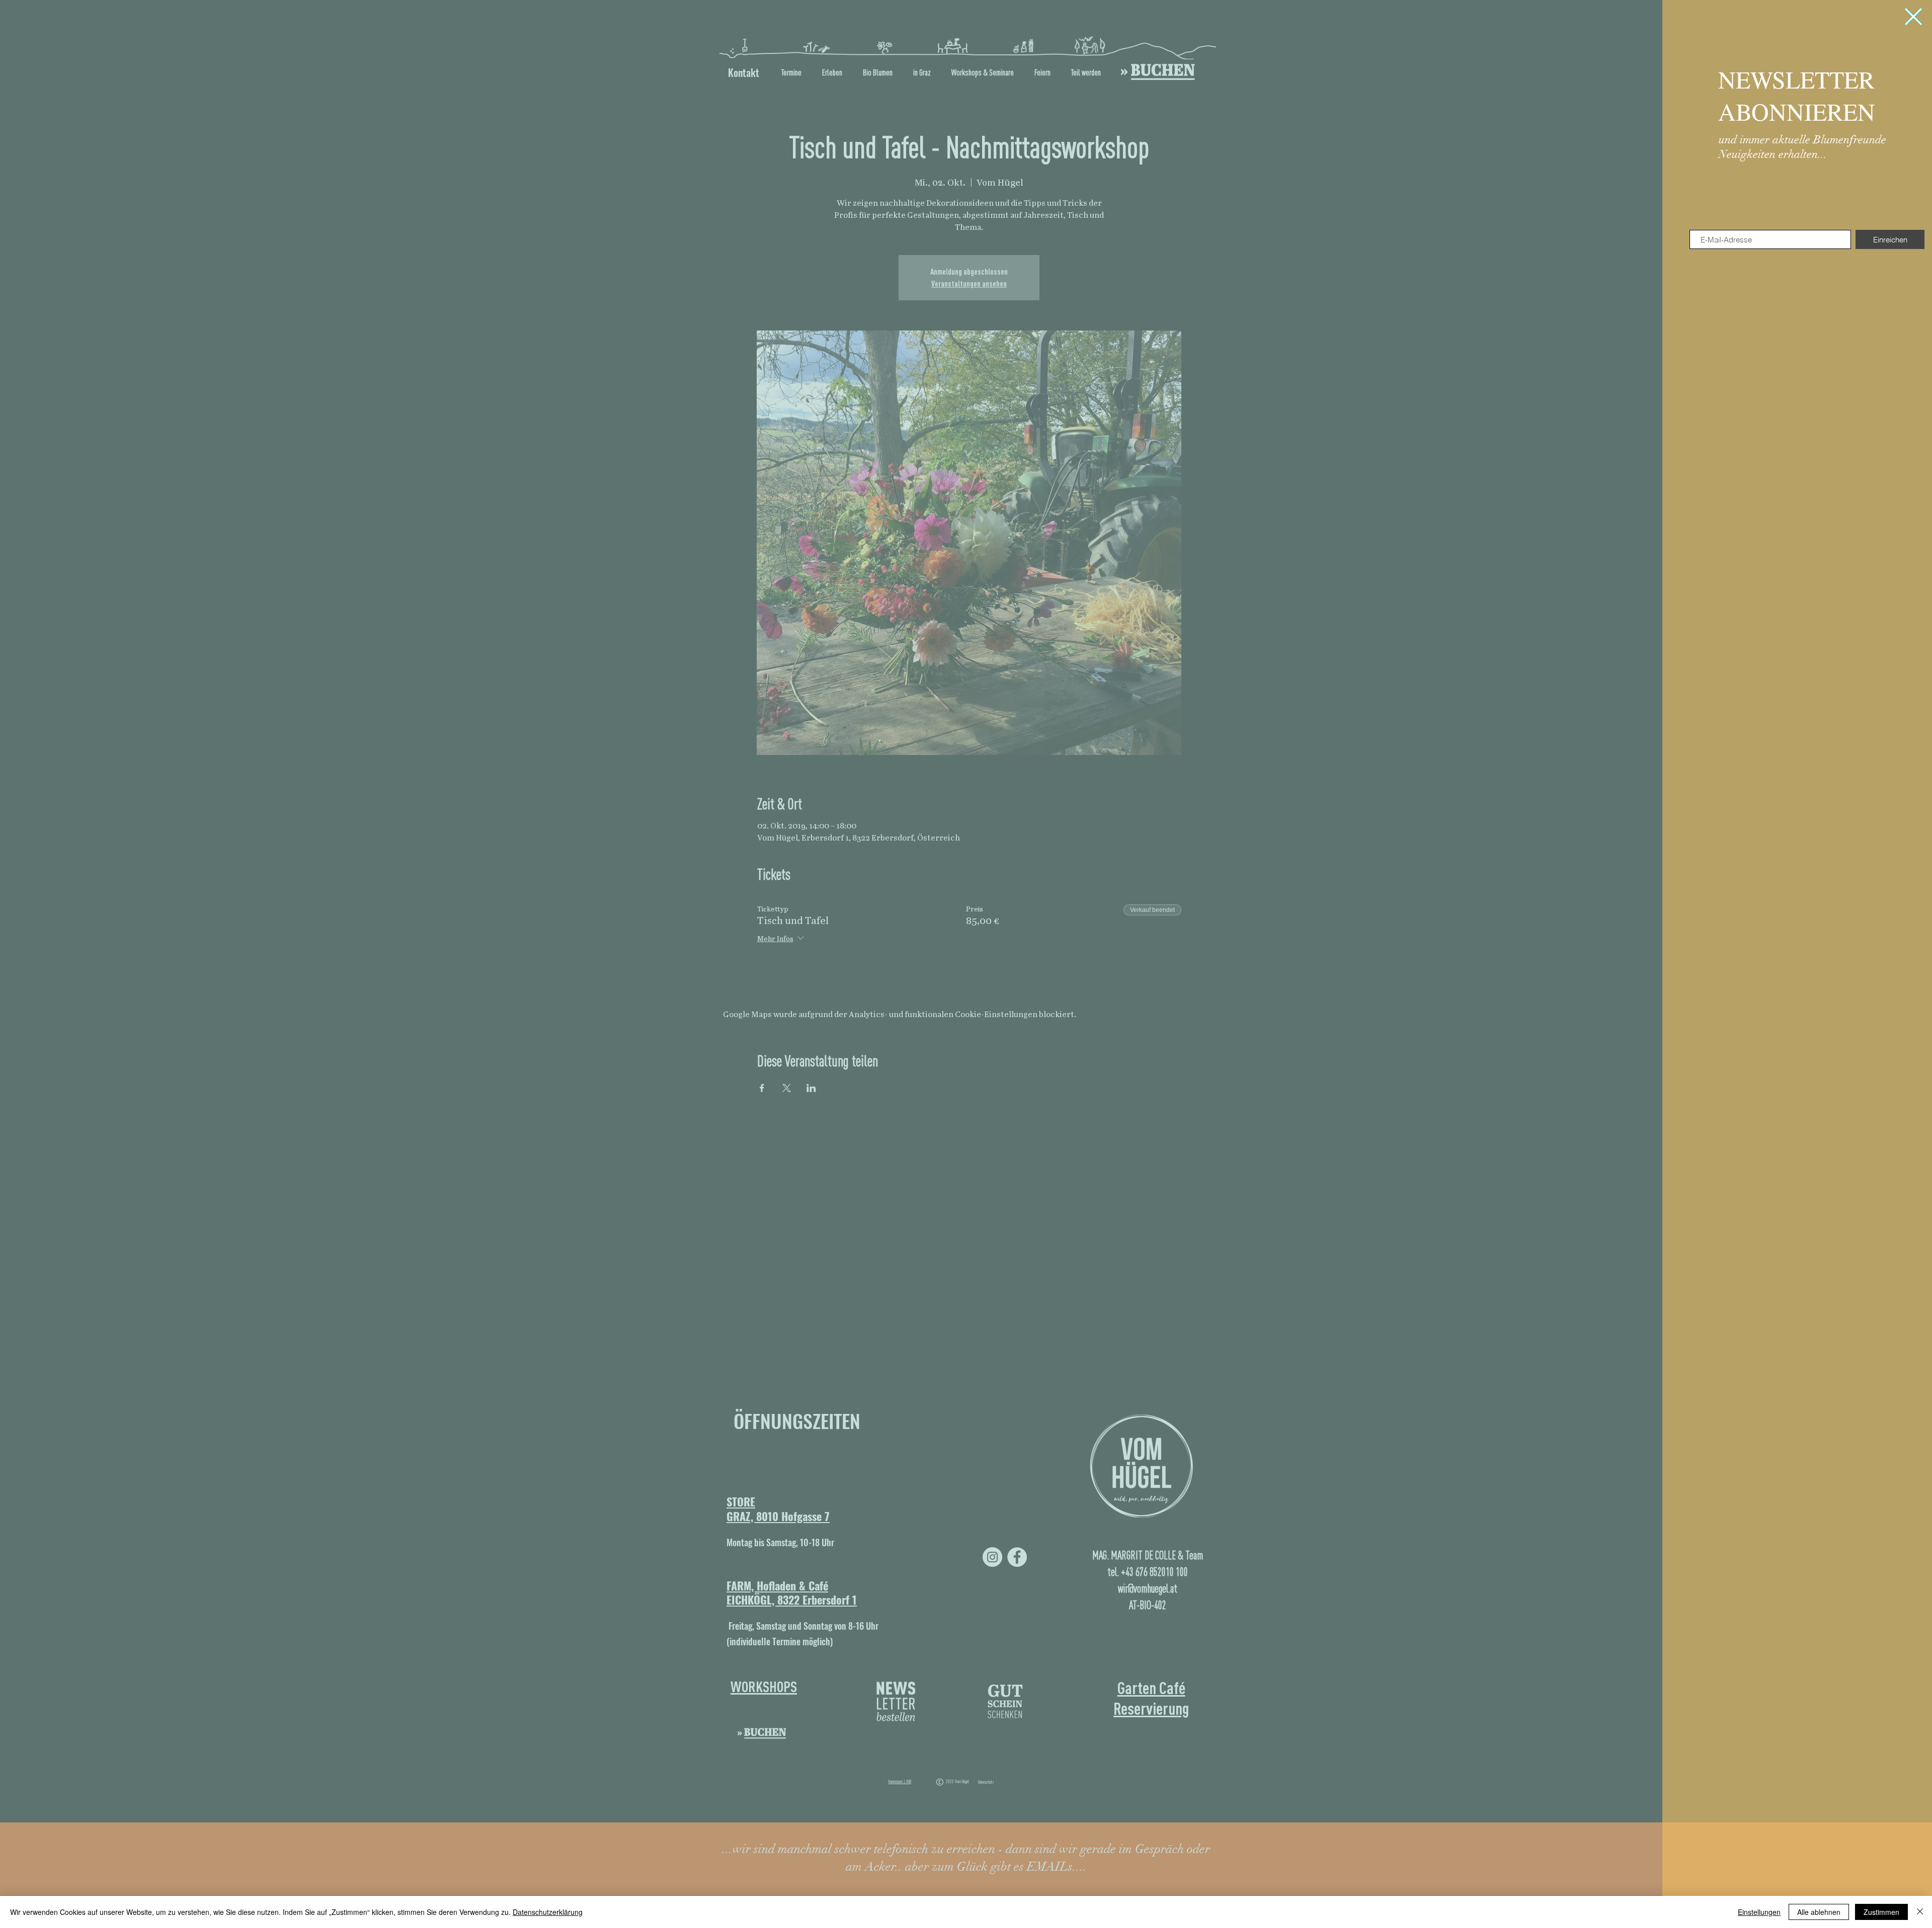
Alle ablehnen (1819, 1912)
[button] (1913, 17)
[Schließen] (1920, 1912)
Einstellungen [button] (1759, 1912)
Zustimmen (1881, 1912)
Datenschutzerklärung (548, 1912)
